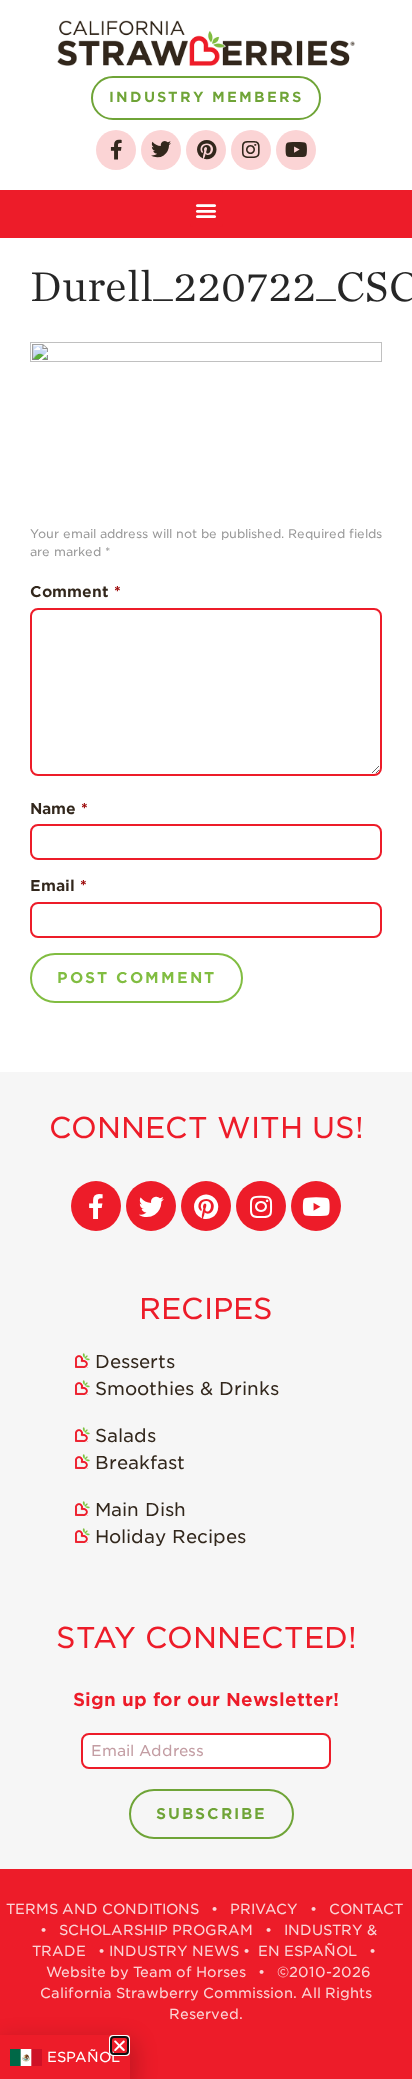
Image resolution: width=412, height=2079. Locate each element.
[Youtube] (296, 150)
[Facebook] (116, 150)
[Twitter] (161, 150)
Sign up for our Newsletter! (206, 1699)
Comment (75, 592)
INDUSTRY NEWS (174, 1951)
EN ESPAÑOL (307, 1951)
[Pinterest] (206, 150)
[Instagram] (251, 150)
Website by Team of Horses (146, 1972)
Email (58, 886)
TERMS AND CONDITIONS (102, 1909)
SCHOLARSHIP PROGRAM (156, 1930)
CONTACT (366, 1909)
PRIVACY (264, 1909)
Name (59, 809)
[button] (206, 208)
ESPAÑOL (83, 2057)
